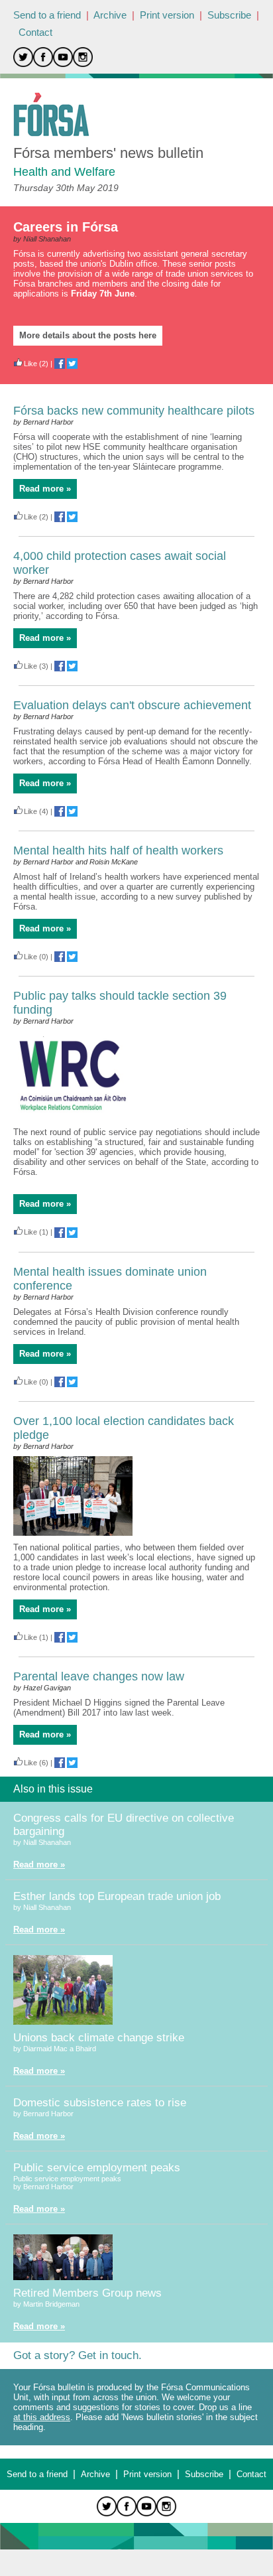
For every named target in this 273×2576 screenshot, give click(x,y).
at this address (42, 2417)
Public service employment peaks (97, 2168)
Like (30, 364)
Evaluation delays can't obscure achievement (132, 705)
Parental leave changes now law (99, 1676)
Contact (35, 32)
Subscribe (229, 15)
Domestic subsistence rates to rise (100, 2103)
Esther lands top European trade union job (117, 1896)
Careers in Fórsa (66, 227)
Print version (167, 15)
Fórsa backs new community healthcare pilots (134, 411)
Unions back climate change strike (99, 2038)
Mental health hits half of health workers (118, 850)
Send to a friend (47, 15)
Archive (110, 15)
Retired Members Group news (87, 2293)
